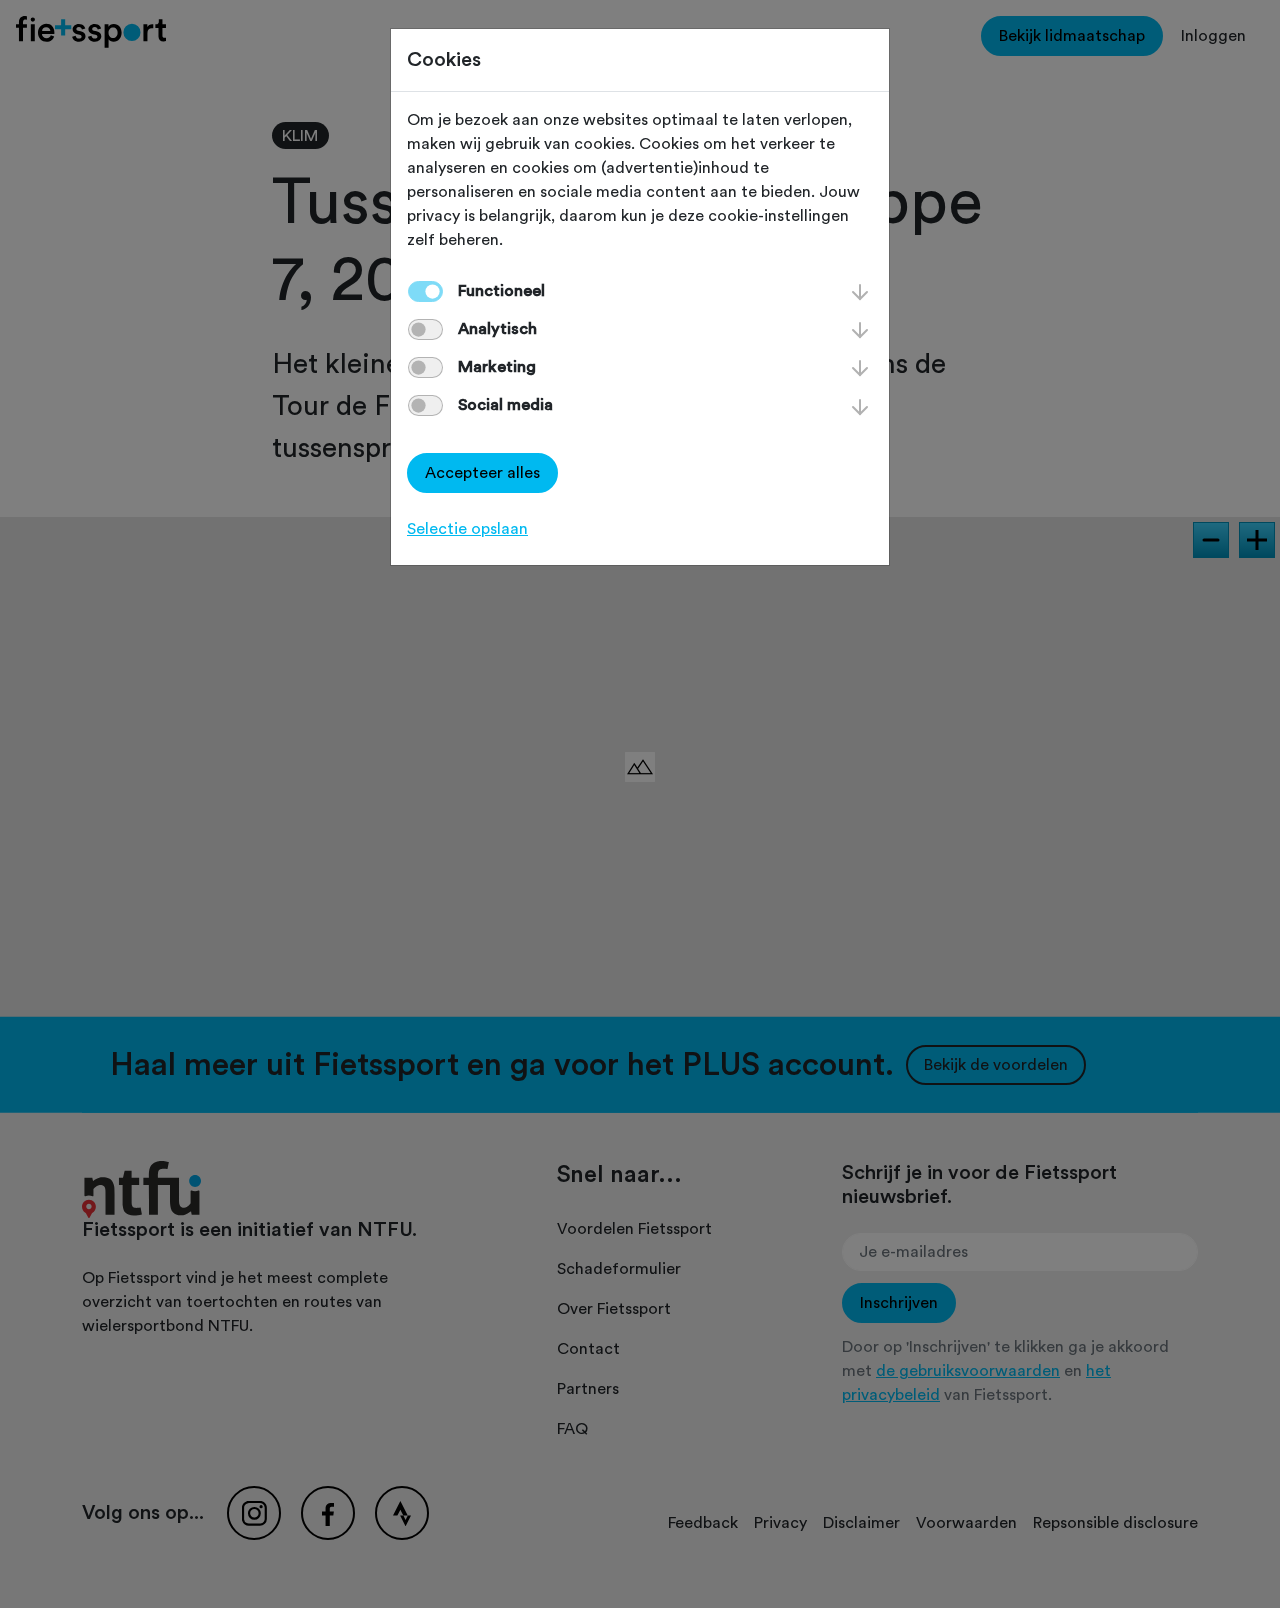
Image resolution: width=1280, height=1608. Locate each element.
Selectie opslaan (467, 529)
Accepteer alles (482, 473)
